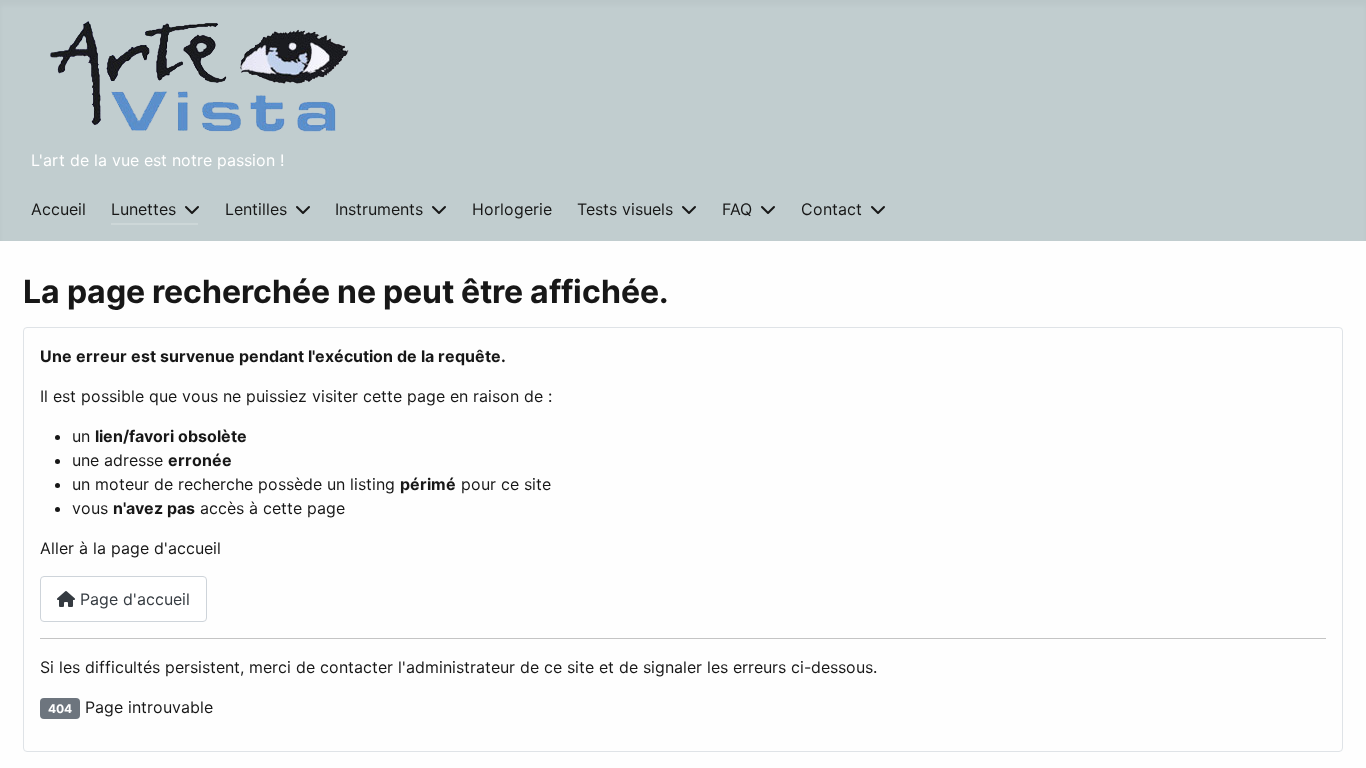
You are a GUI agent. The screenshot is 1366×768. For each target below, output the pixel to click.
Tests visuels (625, 209)
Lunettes (143, 209)
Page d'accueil (132, 599)
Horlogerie (512, 209)
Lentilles (256, 209)
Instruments (379, 209)
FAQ (737, 209)
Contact (831, 209)
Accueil (58, 209)
